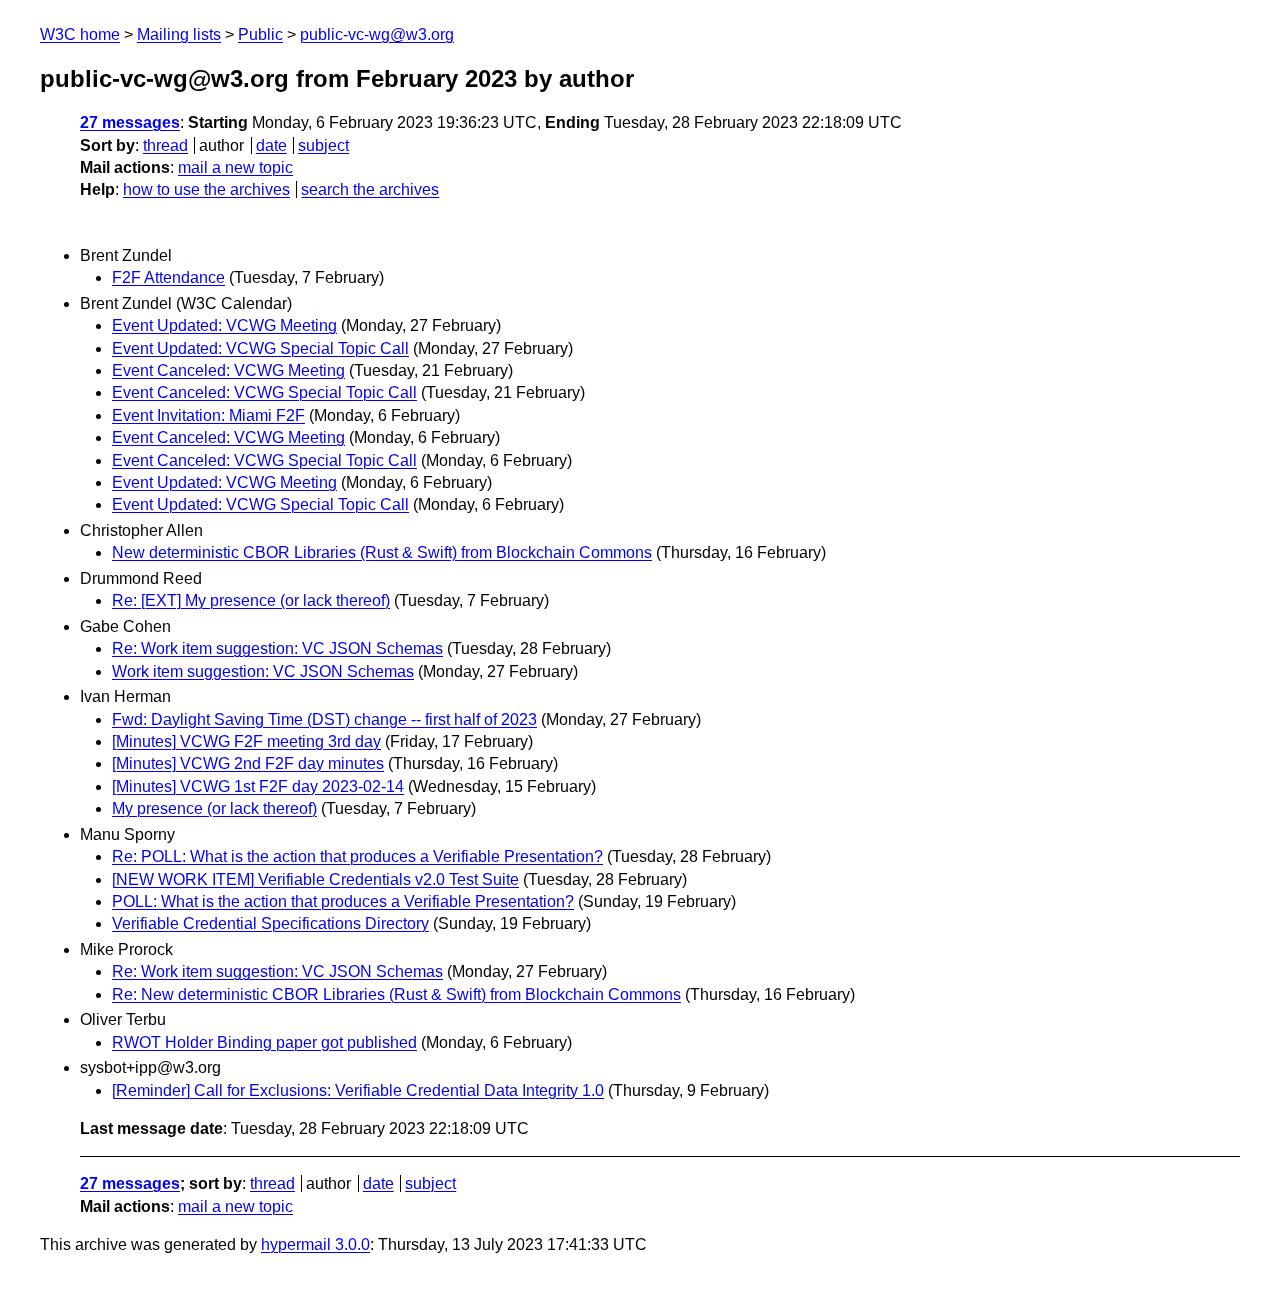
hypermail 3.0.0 (315, 1244)
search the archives (370, 189)
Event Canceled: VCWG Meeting (228, 370)
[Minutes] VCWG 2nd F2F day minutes (248, 763)
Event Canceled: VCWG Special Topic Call (264, 392)
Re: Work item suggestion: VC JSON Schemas (277, 648)
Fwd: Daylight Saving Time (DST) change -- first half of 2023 (324, 719)
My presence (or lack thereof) (214, 808)
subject (323, 145)
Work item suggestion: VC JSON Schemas (263, 671)
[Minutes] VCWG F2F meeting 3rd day (246, 741)
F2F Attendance (168, 277)
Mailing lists (179, 34)
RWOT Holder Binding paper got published (264, 1042)
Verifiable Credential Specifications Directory (270, 923)
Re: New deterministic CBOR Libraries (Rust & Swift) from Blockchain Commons (396, 994)
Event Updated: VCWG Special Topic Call (260, 348)
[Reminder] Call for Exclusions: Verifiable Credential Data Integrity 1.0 (358, 1090)
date (271, 145)
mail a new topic (235, 167)
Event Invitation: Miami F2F (208, 415)
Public (260, 34)
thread (165, 145)
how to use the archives (206, 189)
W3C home (80, 34)
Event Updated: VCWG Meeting (224, 325)
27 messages (130, 122)
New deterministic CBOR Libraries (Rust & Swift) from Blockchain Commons (382, 552)
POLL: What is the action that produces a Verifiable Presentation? (343, 901)
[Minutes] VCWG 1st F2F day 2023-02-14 (258, 786)
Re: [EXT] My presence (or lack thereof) (251, 600)
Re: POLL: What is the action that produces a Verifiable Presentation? (357, 856)
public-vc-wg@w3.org (377, 34)
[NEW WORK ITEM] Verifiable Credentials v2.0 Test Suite (315, 879)
